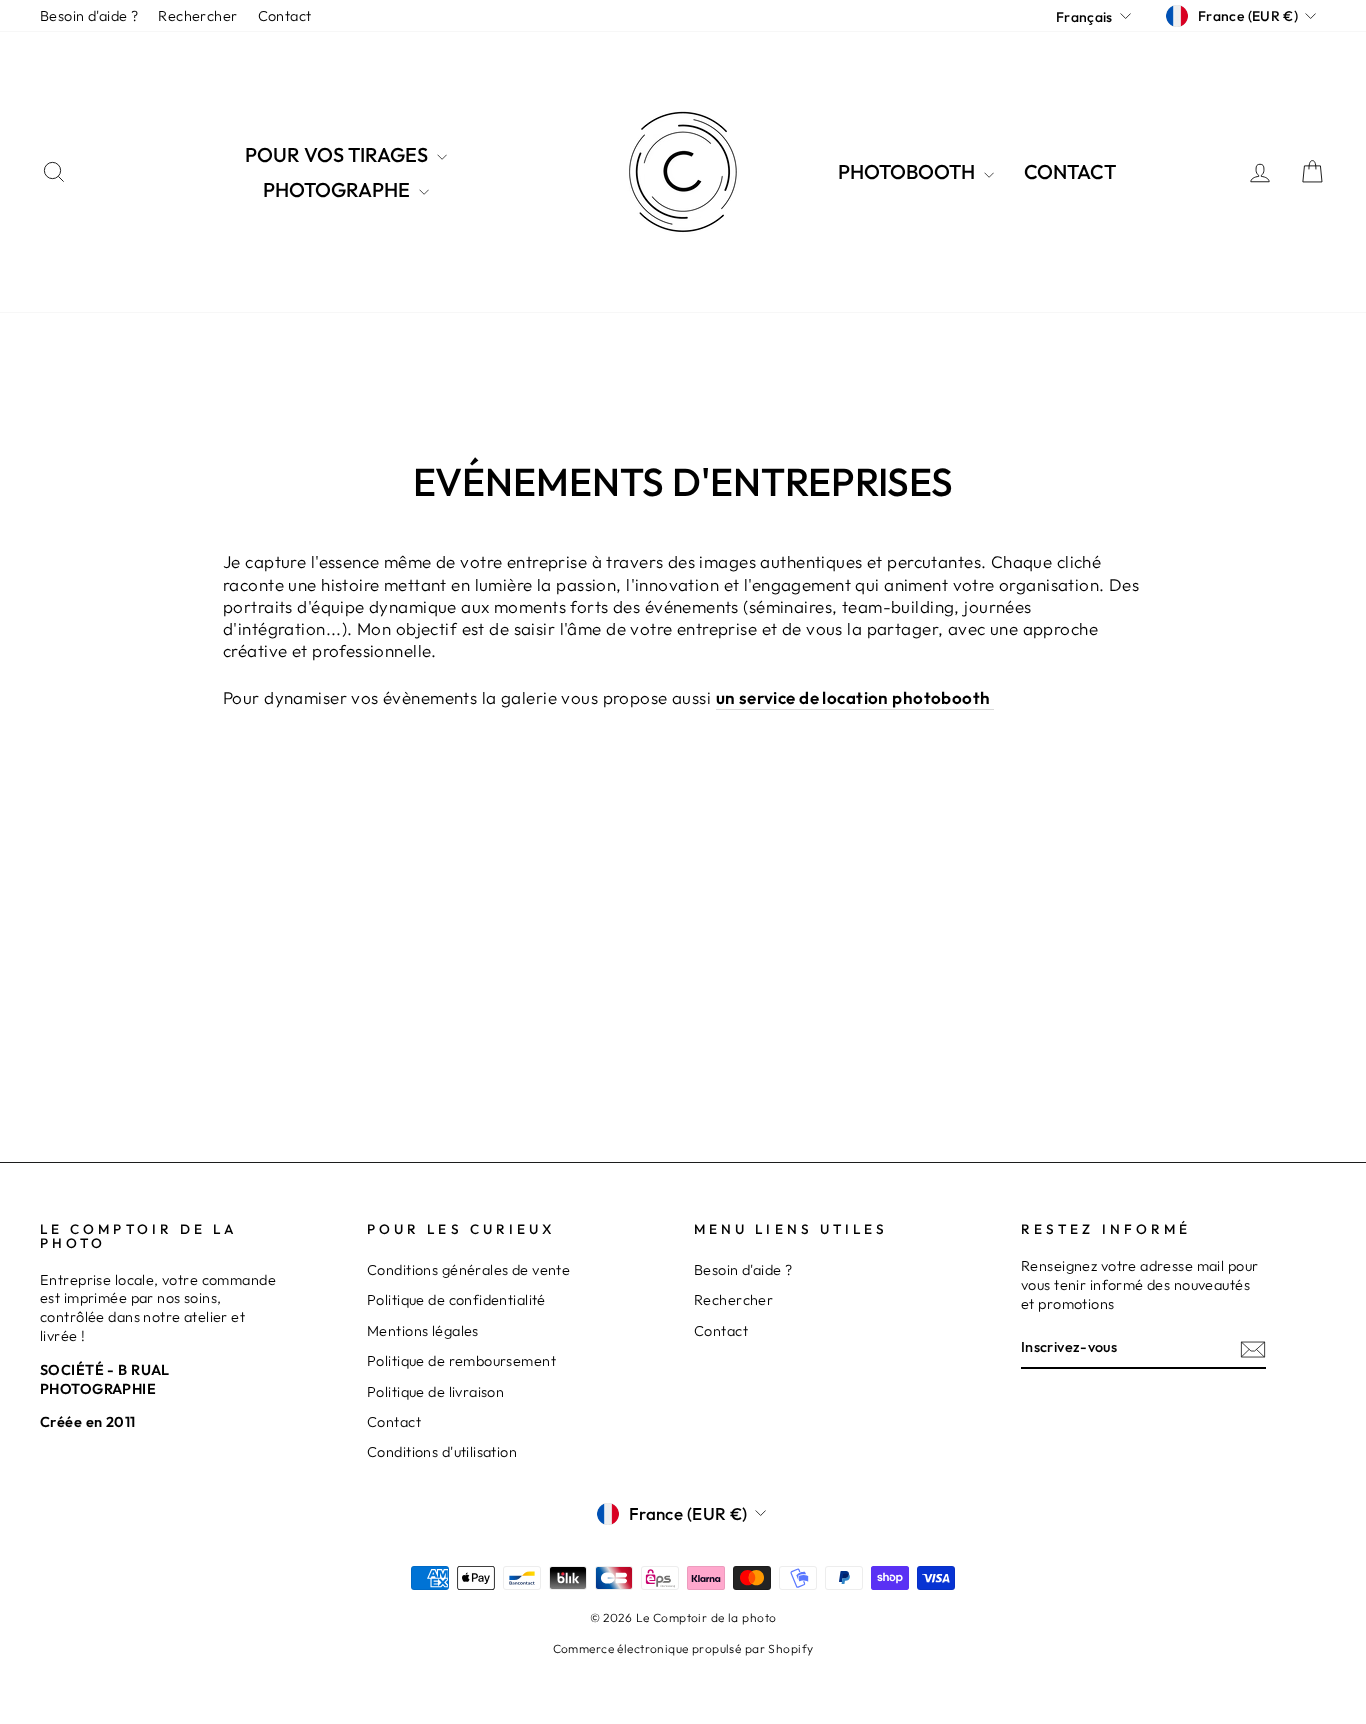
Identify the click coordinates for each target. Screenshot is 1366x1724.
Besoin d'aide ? (89, 16)
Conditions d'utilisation (442, 1452)
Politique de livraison (435, 1392)
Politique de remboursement (461, 1361)
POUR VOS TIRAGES (338, 154)
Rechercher (197, 16)
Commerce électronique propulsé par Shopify (683, 1648)
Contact (285, 16)
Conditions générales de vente (468, 1270)
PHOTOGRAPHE (338, 189)
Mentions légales (423, 1331)
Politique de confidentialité (456, 1300)
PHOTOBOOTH (908, 171)
